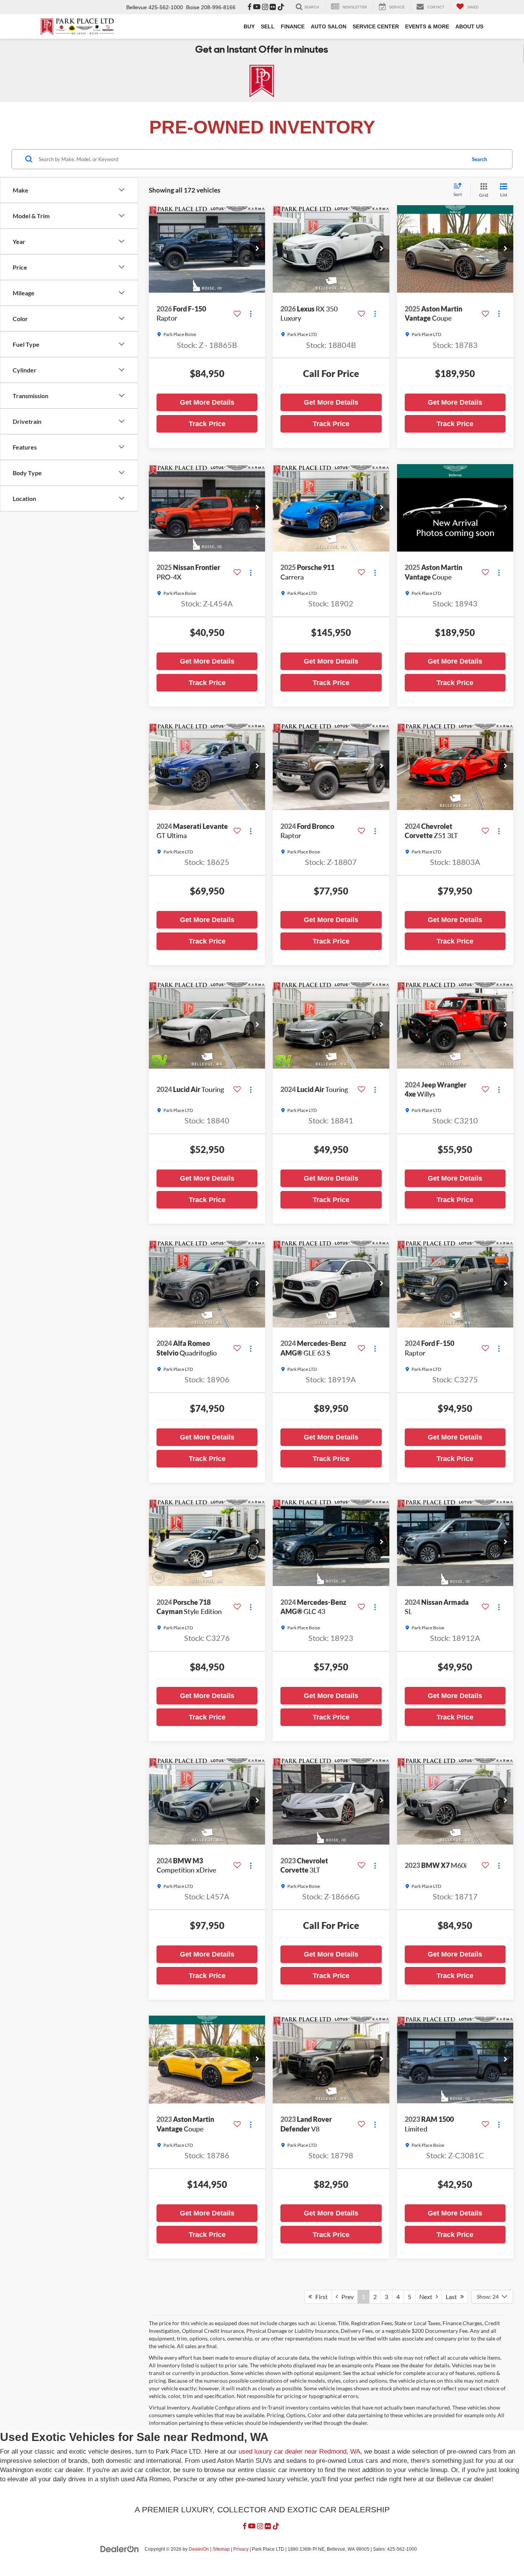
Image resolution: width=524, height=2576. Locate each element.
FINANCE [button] (293, 26)
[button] (257, 249)
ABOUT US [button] (469, 26)
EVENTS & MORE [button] (427, 26)
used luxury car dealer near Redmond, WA (299, 2452)
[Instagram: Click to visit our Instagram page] (265, 7)
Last (453, 2297)
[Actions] (251, 314)
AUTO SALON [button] (329, 26)
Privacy (241, 2549)
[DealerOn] (120, 2549)
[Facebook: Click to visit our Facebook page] (250, 7)
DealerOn (199, 2549)
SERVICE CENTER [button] (376, 26)
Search (479, 159)
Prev (346, 2297)
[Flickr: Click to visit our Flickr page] (273, 7)
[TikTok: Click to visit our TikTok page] (281, 7)
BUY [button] (249, 26)
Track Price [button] (207, 424)
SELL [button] (268, 26)
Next (428, 2297)
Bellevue (137, 7)
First (320, 2297)
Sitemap (221, 2549)
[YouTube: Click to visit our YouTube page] (257, 7)
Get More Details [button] (207, 402)
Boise (193, 7)
